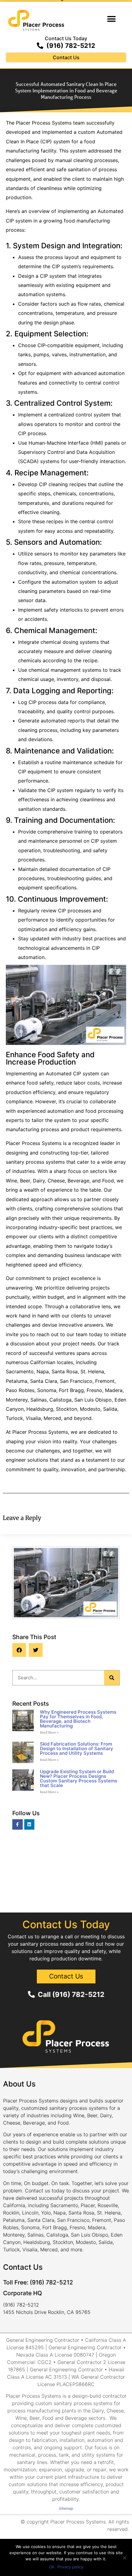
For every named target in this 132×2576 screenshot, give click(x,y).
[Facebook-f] (17, 1824)
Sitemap (66, 2508)
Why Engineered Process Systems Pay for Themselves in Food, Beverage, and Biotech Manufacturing (78, 1719)
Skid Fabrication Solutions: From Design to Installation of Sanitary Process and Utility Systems (77, 1748)
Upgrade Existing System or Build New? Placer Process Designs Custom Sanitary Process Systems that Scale (79, 1778)
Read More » (49, 1733)
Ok (52, 2567)
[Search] (112, 1678)
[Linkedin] (29, 1824)
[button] (111, 19)
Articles (66, 1663)
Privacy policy (70, 2567)
